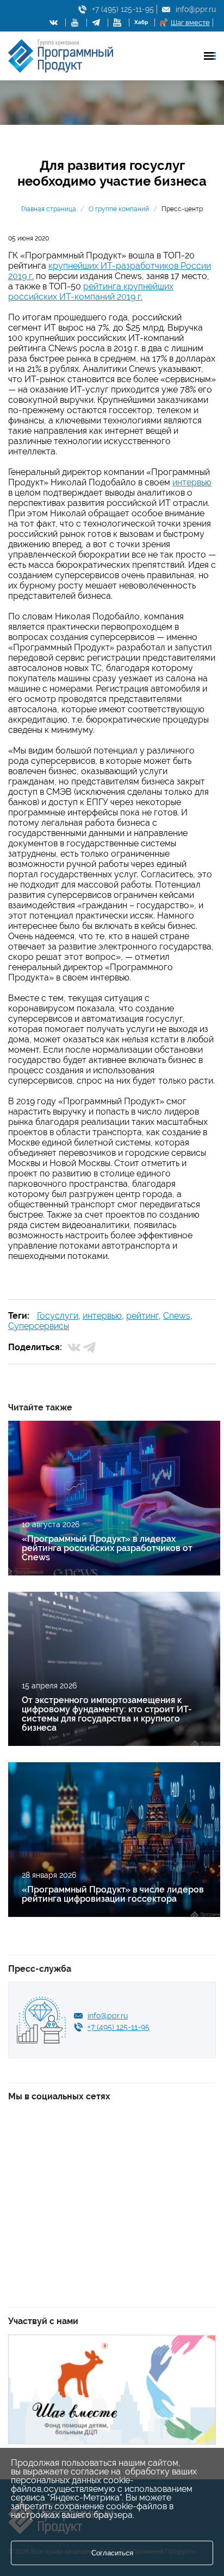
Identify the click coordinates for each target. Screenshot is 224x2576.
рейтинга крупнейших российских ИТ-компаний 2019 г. (91, 292)
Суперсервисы (39, 1326)
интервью (192, 482)
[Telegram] (89, 1347)
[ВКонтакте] (74, 1347)
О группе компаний (119, 209)
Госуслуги (58, 1316)
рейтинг (142, 1316)
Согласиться (112, 2553)
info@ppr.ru (196, 9)
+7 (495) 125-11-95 (123, 9)
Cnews (177, 1316)
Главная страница (49, 209)
